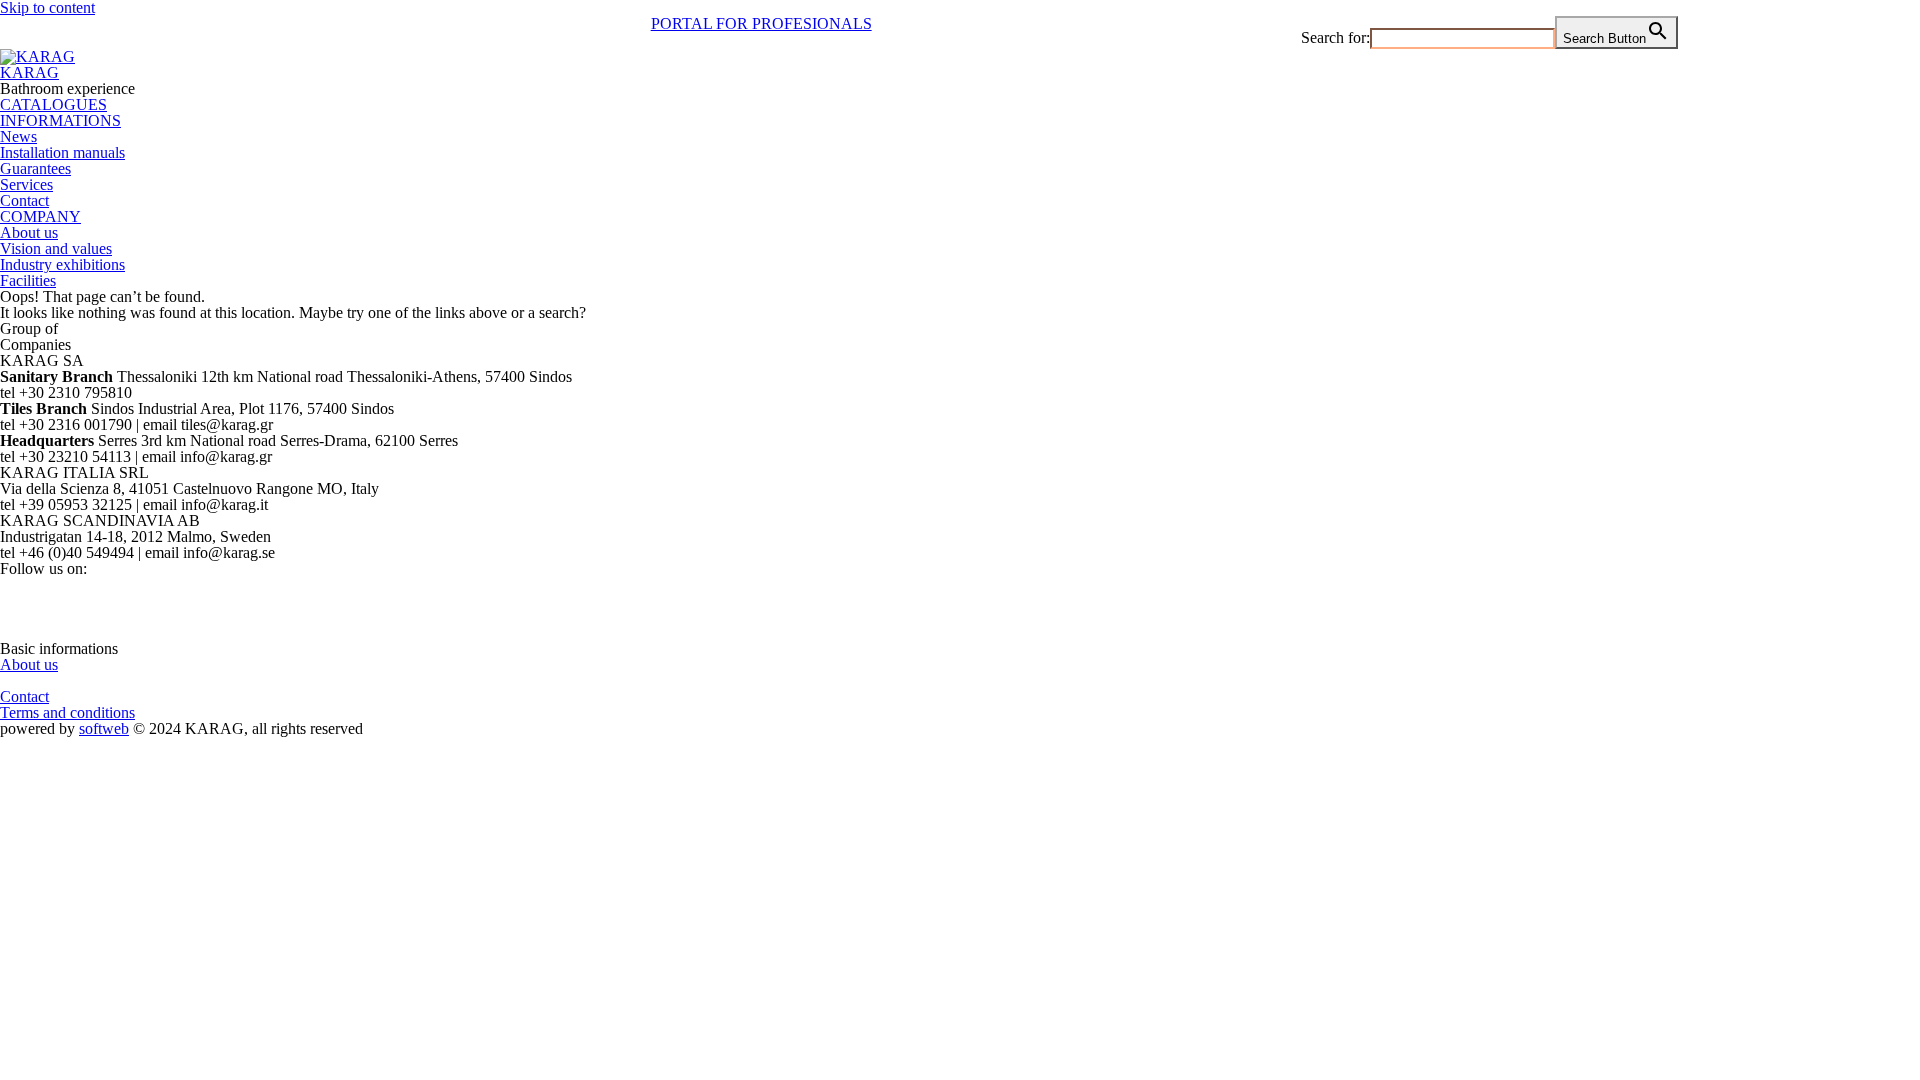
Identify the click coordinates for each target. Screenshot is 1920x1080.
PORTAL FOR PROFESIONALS (761, 23)
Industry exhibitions (62, 264)
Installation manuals (62, 152)
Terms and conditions (67, 712)
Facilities (28, 280)
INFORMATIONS (60, 120)
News (18, 136)
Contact (24, 200)
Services (26, 184)
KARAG (29, 72)
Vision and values (56, 248)
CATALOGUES (53, 104)
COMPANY (40, 216)
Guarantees (35, 168)
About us (29, 232)
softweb (104, 728)
